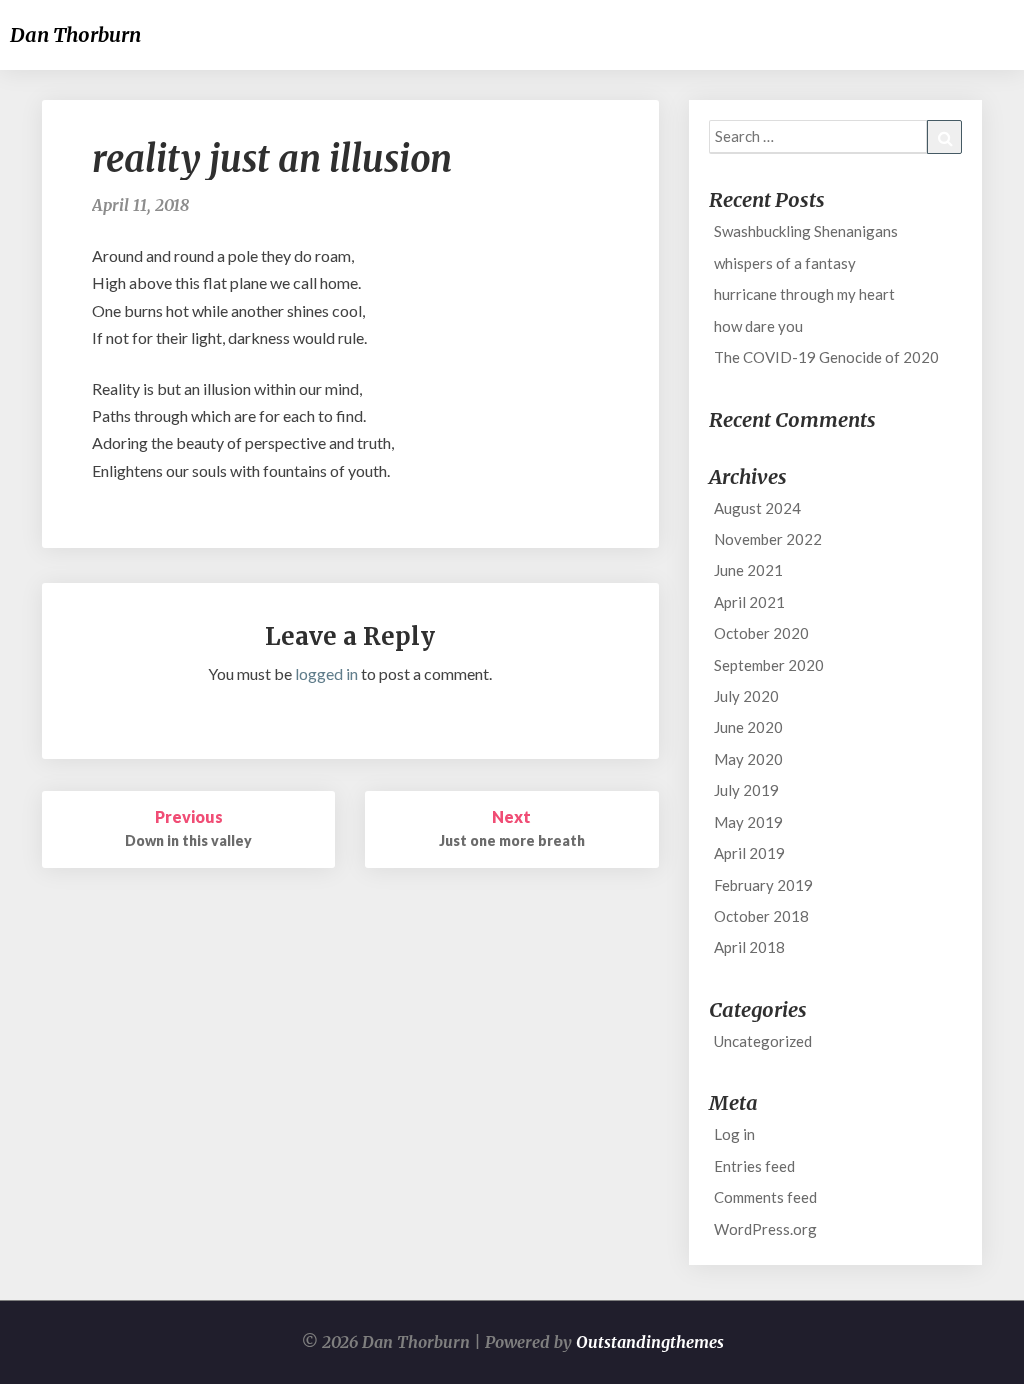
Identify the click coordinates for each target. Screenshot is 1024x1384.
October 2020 (761, 633)
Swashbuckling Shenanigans (806, 231)
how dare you (758, 326)
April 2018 (749, 947)
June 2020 (748, 727)
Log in (734, 1134)
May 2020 (748, 759)
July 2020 (746, 696)
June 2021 (748, 570)
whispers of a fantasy (785, 263)
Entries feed (754, 1166)
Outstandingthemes (650, 1342)
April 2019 (749, 853)
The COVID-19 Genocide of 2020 (826, 357)
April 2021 (749, 602)
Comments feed (765, 1197)
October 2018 (761, 916)
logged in (326, 673)
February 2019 (763, 885)
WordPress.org (765, 1229)
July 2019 (746, 790)
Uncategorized (763, 1041)
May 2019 (748, 822)
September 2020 (769, 665)
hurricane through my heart (804, 294)
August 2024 (757, 508)
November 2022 (768, 539)
